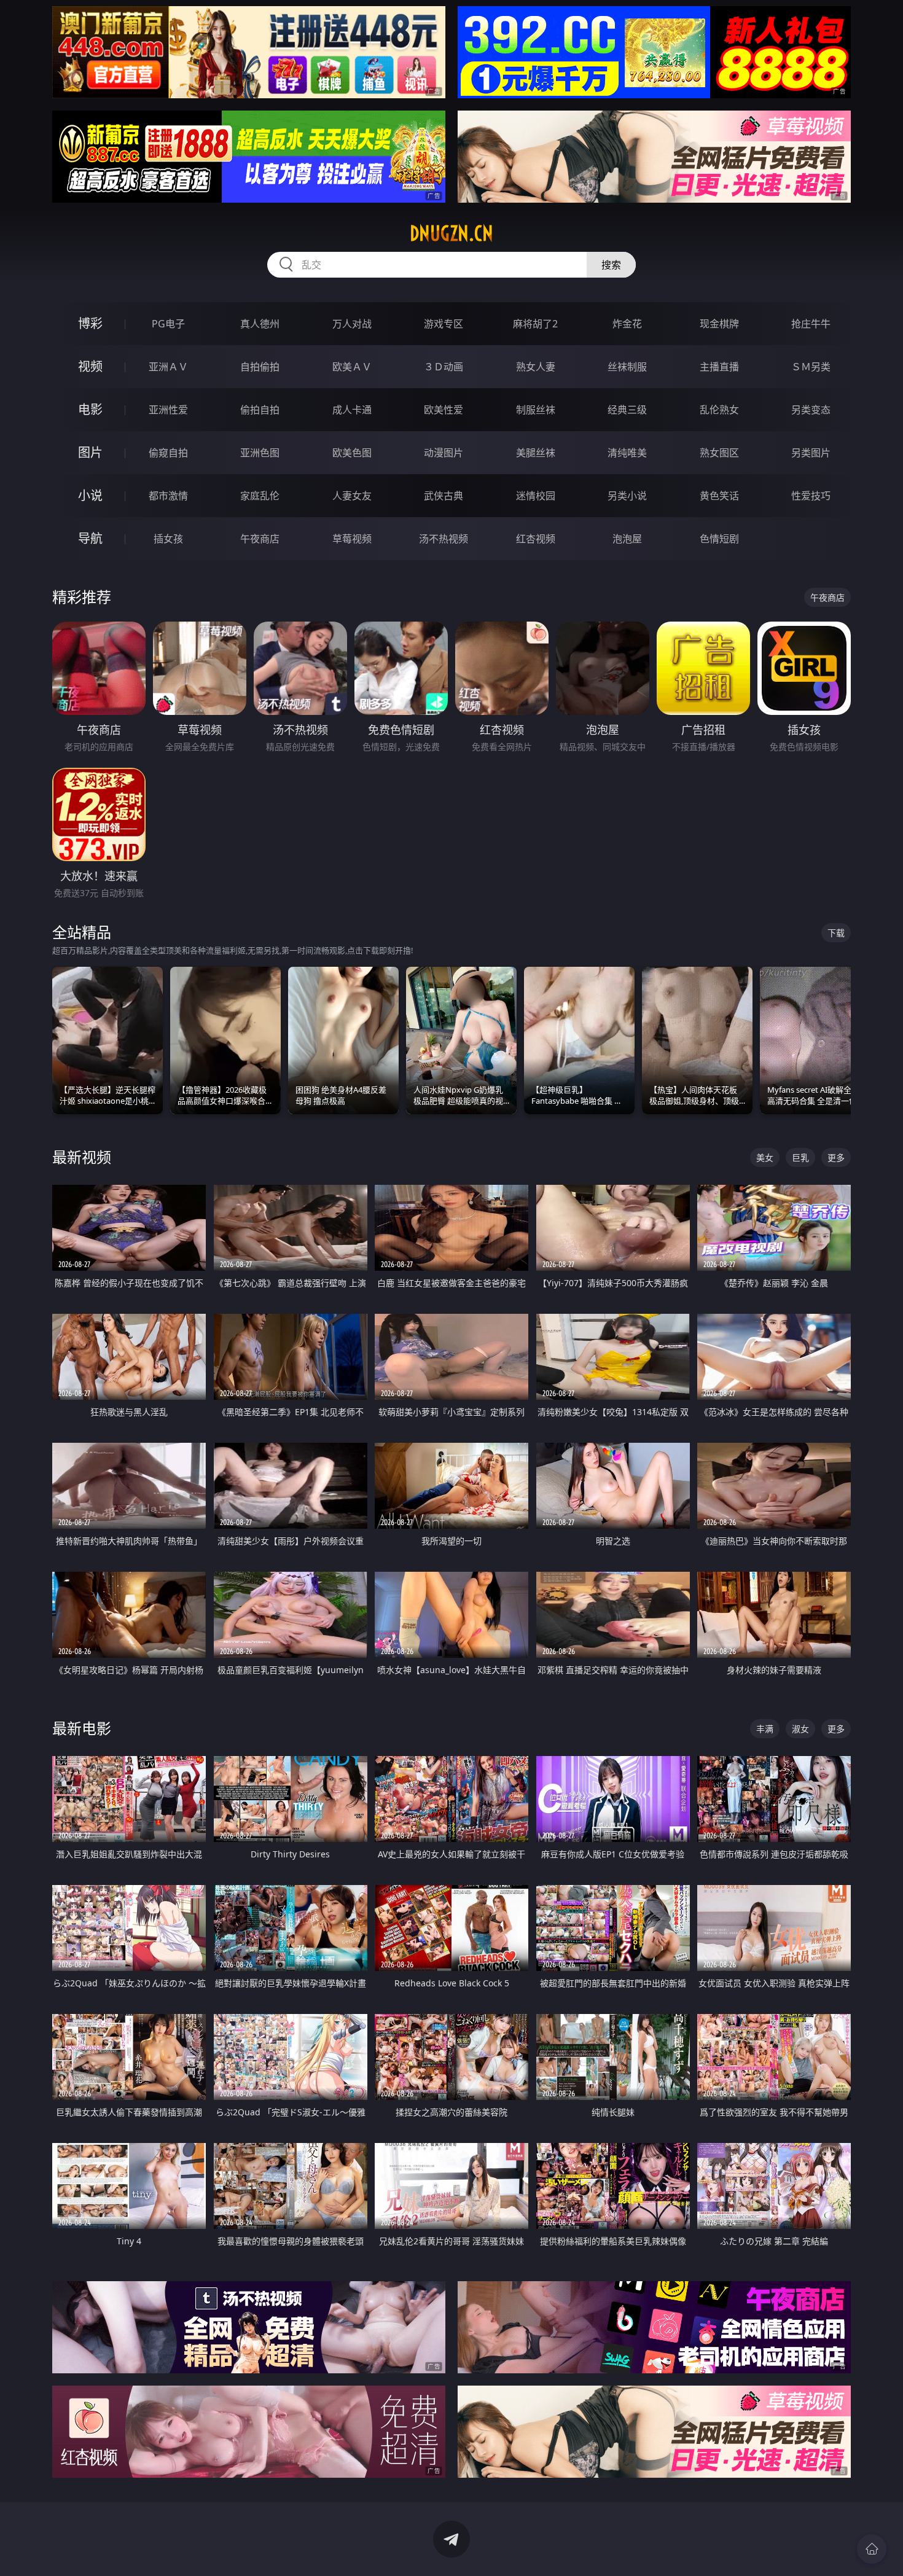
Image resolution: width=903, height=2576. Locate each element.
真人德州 (260, 324)
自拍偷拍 (260, 367)
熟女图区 (719, 453)
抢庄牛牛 (811, 324)
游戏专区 (444, 324)
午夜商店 (260, 539)
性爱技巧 (811, 496)
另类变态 (811, 410)
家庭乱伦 (260, 496)
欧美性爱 (444, 410)
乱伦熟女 (719, 410)
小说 (90, 495)
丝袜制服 (627, 367)
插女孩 (168, 539)
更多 (836, 1157)
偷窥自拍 (168, 453)
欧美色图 (352, 453)
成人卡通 (352, 410)
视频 (90, 366)
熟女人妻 (536, 367)
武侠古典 (444, 496)
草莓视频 (352, 539)
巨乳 (800, 1157)
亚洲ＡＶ (168, 367)
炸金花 (627, 324)
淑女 (800, 1729)
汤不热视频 (444, 539)
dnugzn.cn (451, 233)
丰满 (765, 1729)
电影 (90, 409)
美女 (765, 1157)
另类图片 (811, 453)
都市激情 (168, 496)
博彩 (90, 323)
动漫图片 (444, 453)
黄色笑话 (719, 496)
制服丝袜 (536, 410)
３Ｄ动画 (444, 367)
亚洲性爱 (168, 410)
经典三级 (627, 410)
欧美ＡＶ (352, 367)
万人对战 (352, 324)
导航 (90, 538)
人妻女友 (352, 496)
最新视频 (82, 1157)
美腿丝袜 (536, 453)
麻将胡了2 (535, 324)
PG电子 (168, 324)
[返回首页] (872, 2549)
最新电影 (82, 1728)
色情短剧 (719, 539)
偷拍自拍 (260, 410)
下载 (836, 933)
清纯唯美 (627, 453)
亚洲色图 (260, 453)
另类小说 (627, 496)
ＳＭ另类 (811, 367)
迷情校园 (536, 496)
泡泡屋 (627, 539)
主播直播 (719, 367)
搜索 (611, 265)
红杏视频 (536, 539)
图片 (90, 452)
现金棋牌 (719, 324)
